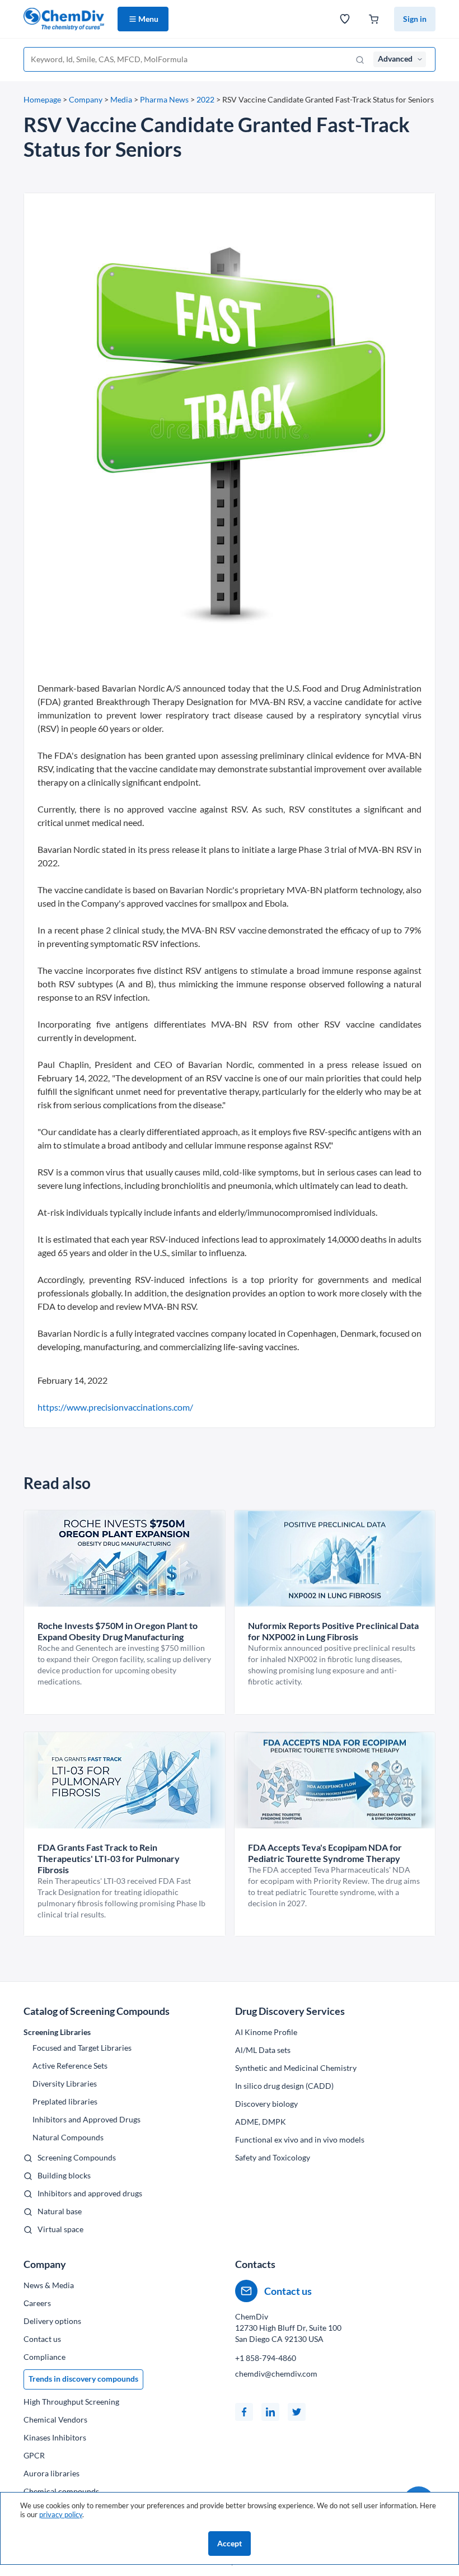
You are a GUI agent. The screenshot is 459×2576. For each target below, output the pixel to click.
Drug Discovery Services (290, 2011)
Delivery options (52, 2321)
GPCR (34, 2455)
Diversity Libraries (65, 2083)
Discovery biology (266, 2104)
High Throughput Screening (71, 2402)
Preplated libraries (65, 2101)
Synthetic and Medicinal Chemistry (296, 2068)
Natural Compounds (68, 2137)
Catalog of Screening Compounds (97, 2011)
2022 (205, 99)
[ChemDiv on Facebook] (244, 2412)
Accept (230, 2543)
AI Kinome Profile (266, 2032)
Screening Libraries (57, 2032)
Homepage (42, 99)
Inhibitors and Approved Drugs (86, 2119)
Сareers (37, 2303)
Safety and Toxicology (273, 2157)
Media (121, 99)
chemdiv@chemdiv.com (276, 2374)
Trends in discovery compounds (83, 2379)
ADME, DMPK (261, 2122)
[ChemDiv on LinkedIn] (270, 2412)
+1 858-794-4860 (266, 2358)
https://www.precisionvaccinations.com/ (115, 1407)
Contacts (255, 2264)
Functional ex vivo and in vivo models (300, 2139)
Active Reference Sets (70, 2066)
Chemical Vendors (55, 2419)
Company (86, 99)
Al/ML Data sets (263, 2050)
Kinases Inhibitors (55, 2437)
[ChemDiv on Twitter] (297, 2412)
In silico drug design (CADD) (284, 2086)
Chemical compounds (61, 2491)
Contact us (42, 2339)
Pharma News (164, 99)
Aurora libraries (51, 2473)
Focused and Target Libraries (82, 2048)
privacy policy (61, 2514)
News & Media (49, 2285)
